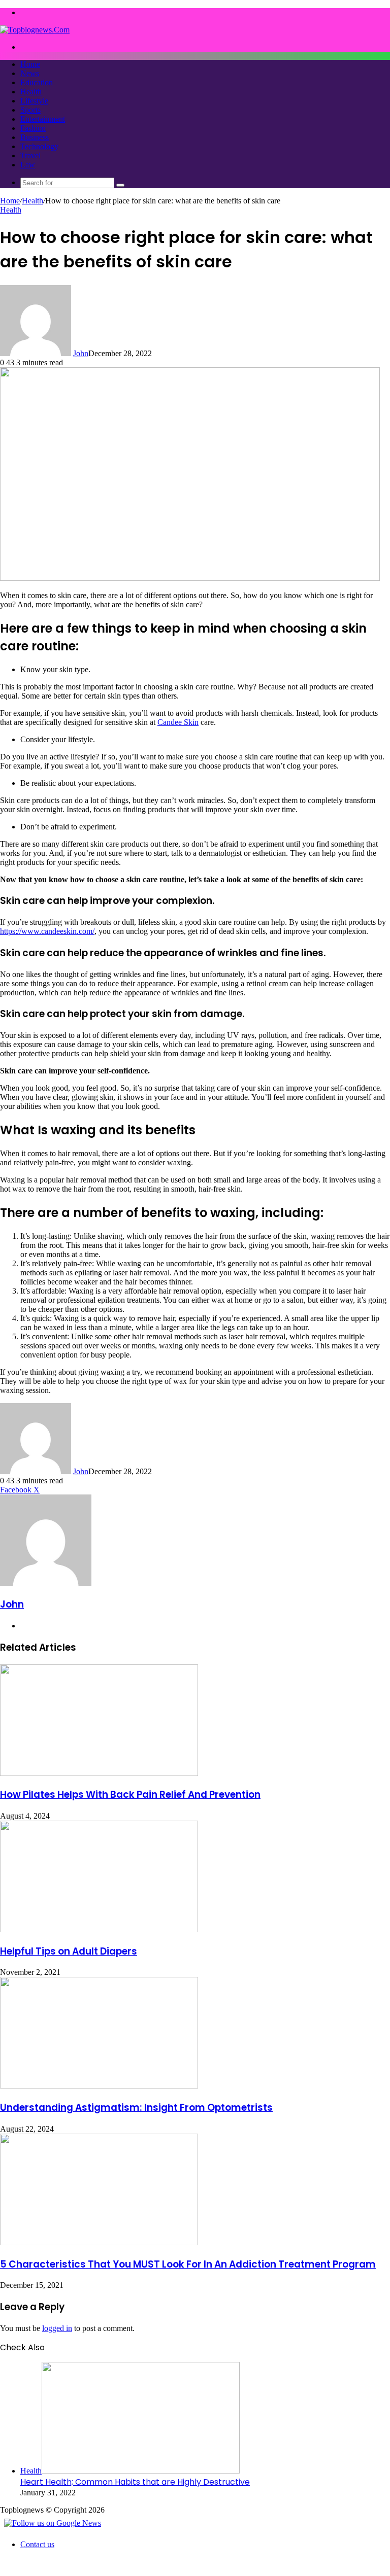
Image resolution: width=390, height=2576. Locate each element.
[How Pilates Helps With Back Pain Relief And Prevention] (99, 1773)
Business (35, 137)
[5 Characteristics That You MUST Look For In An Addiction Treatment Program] (99, 2242)
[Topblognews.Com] (35, 30)
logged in (57, 2328)
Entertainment (43, 119)
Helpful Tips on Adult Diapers (69, 1951)
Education (37, 82)
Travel (30, 155)
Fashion (33, 128)
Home (30, 64)
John (81, 353)
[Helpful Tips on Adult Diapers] (99, 1929)
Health (31, 92)
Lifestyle (34, 101)
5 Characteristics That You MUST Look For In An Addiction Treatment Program (188, 2264)
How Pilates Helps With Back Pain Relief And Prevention (130, 1795)
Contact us (37, 2544)
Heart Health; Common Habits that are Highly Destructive (135, 2482)
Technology (39, 146)
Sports (30, 110)
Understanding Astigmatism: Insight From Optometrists (136, 2108)
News (30, 73)
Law (28, 165)
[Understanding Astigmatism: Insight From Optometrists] (99, 2086)
